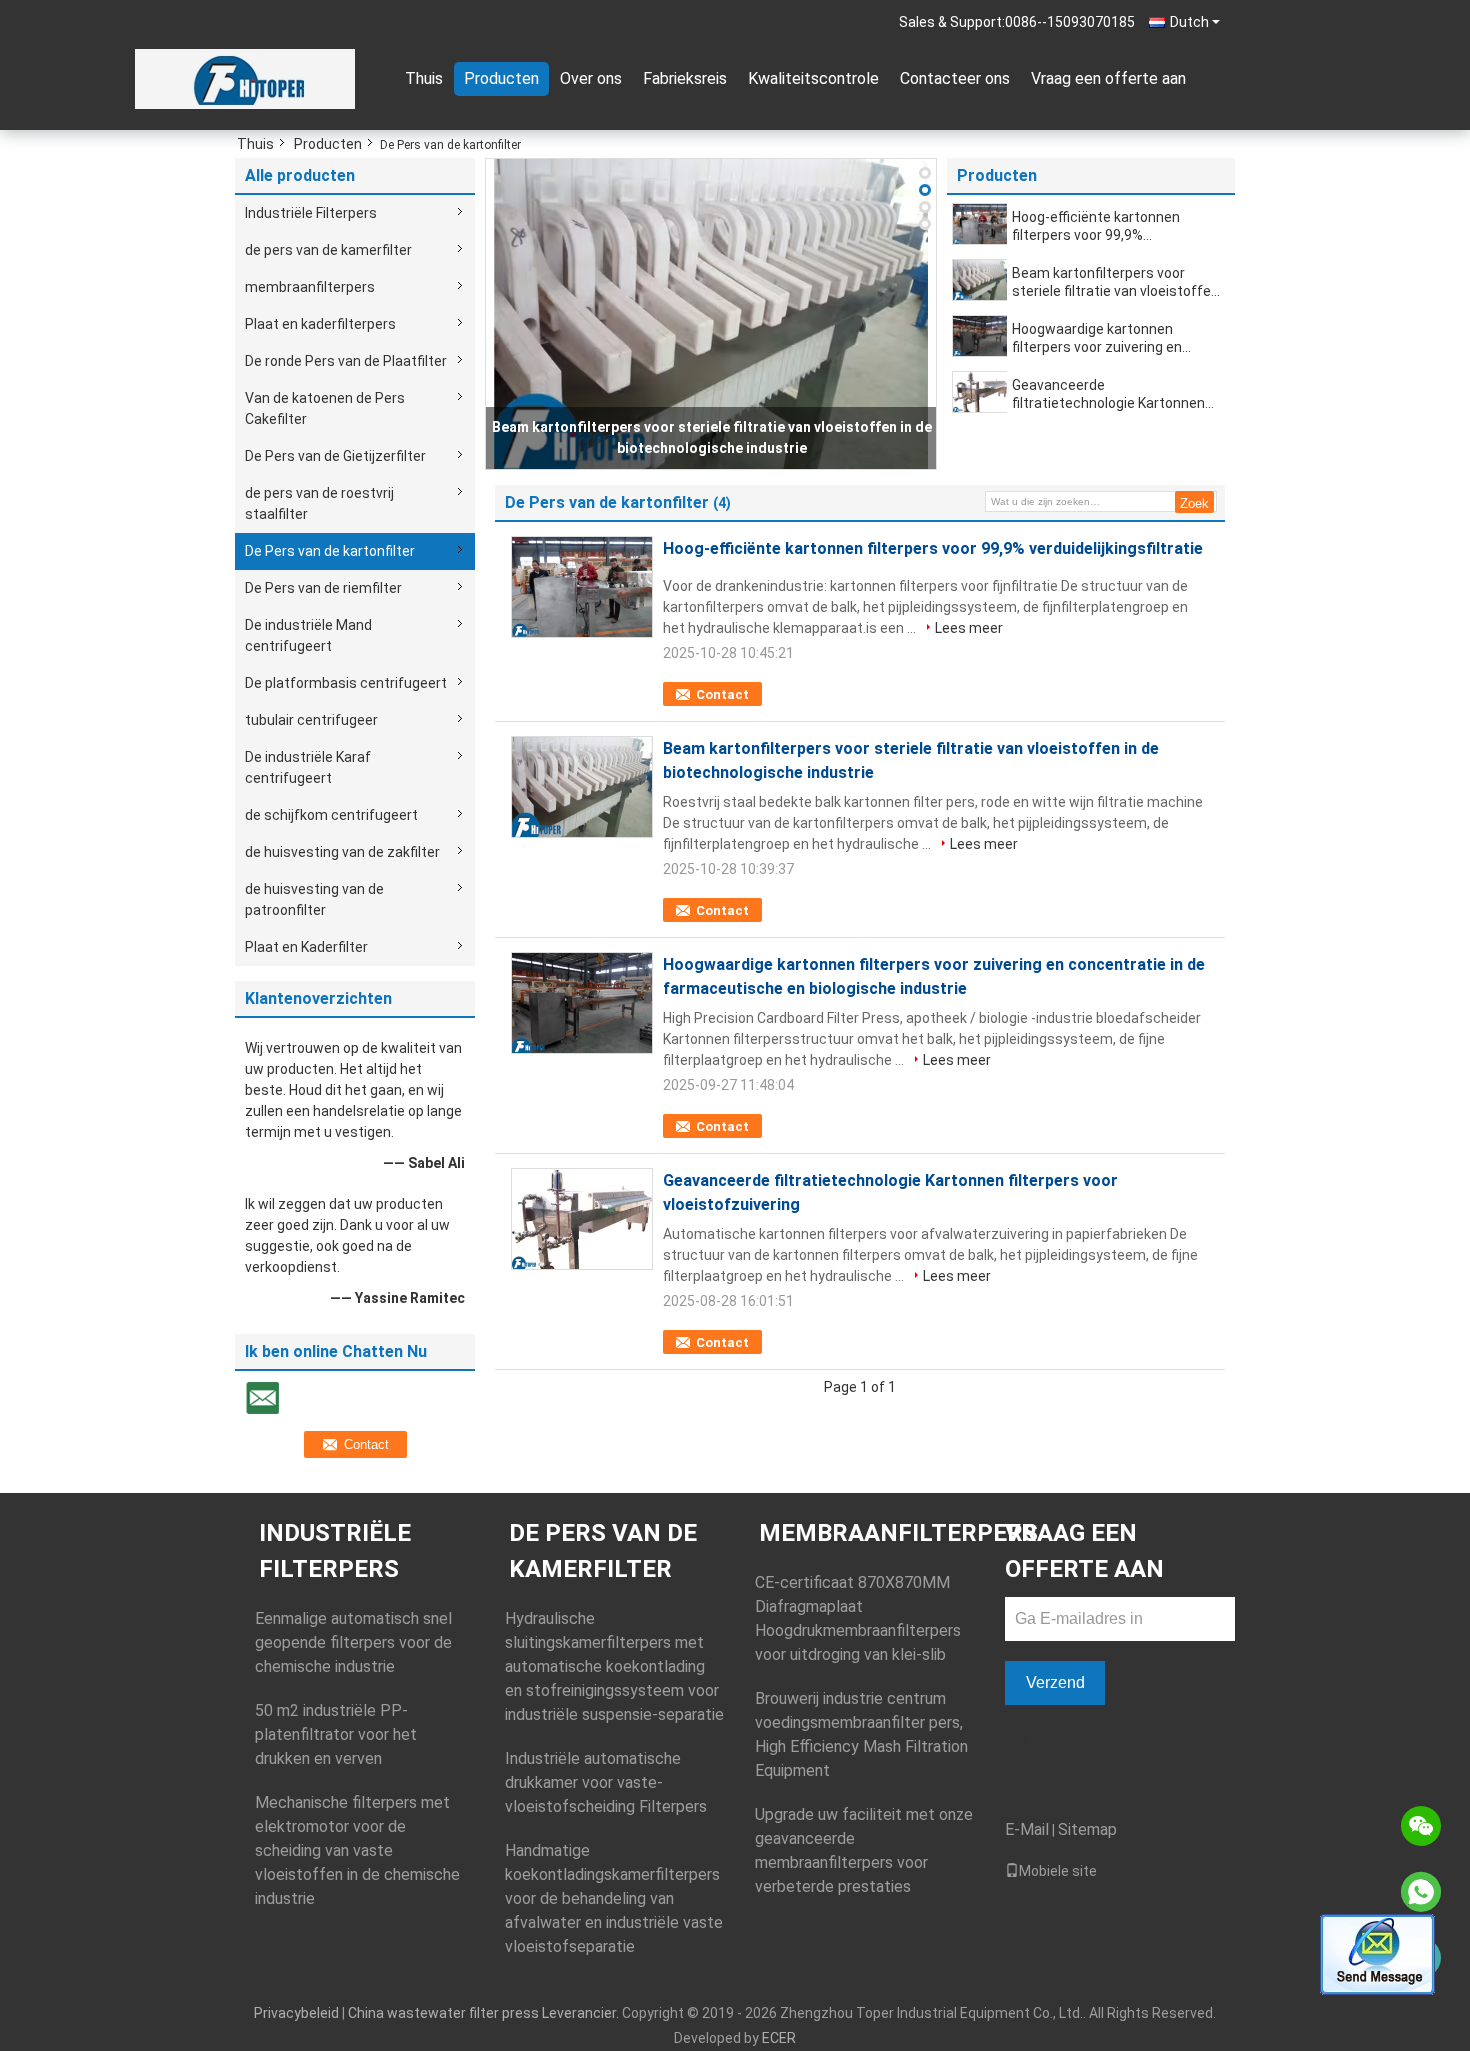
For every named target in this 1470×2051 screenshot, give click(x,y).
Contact (722, 694)
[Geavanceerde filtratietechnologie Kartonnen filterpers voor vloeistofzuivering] (980, 392)
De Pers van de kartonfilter (330, 551)
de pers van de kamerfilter (328, 250)
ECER (779, 2038)
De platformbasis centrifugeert (346, 683)
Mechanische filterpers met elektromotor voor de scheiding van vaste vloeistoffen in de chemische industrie (357, 1850)
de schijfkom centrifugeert (331, 815)
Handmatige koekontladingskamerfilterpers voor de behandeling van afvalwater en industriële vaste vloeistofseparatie (614, 1898)
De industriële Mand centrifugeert (308, 635)
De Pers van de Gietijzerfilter (335, 456)
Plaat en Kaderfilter (306, 947)
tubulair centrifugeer (311, 720)
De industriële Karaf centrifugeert (308, 767)
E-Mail (1027, 1829)
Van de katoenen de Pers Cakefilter (325, 408)
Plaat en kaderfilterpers (320, 324)
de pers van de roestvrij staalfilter (319, 503)
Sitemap (1087, 1829)
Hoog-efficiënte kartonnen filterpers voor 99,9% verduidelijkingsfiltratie (1096, 226)
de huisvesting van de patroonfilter (314, 899)
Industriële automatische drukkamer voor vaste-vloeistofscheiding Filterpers (606, 1782)
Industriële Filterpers (311, 213)
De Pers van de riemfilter (323, 588)
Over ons (591, 78)
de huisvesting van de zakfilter (342, 852)
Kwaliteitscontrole (813, 78)
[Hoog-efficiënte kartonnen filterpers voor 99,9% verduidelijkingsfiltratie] (980, 224)
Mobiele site (1058, 1871)
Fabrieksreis (685, 78)
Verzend (1055, 1682)
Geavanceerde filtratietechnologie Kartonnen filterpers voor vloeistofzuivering (1116, 394)
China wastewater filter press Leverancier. (485, 2013)
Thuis (424, 78)
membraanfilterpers (310, 287)
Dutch (1189, 22)
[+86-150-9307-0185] (1421, 1892)
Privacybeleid (296, 2013)
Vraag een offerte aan (1108, 78)
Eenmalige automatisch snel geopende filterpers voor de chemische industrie (353, 1642)
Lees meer (969, 628)
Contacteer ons (955, 78)
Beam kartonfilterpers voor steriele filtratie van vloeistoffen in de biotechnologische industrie (1115, 282)
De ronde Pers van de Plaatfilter (346, 361)
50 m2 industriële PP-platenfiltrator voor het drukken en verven (336, 1734)
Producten (501, 78)
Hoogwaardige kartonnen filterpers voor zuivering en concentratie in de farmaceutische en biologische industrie (1112, 338)
